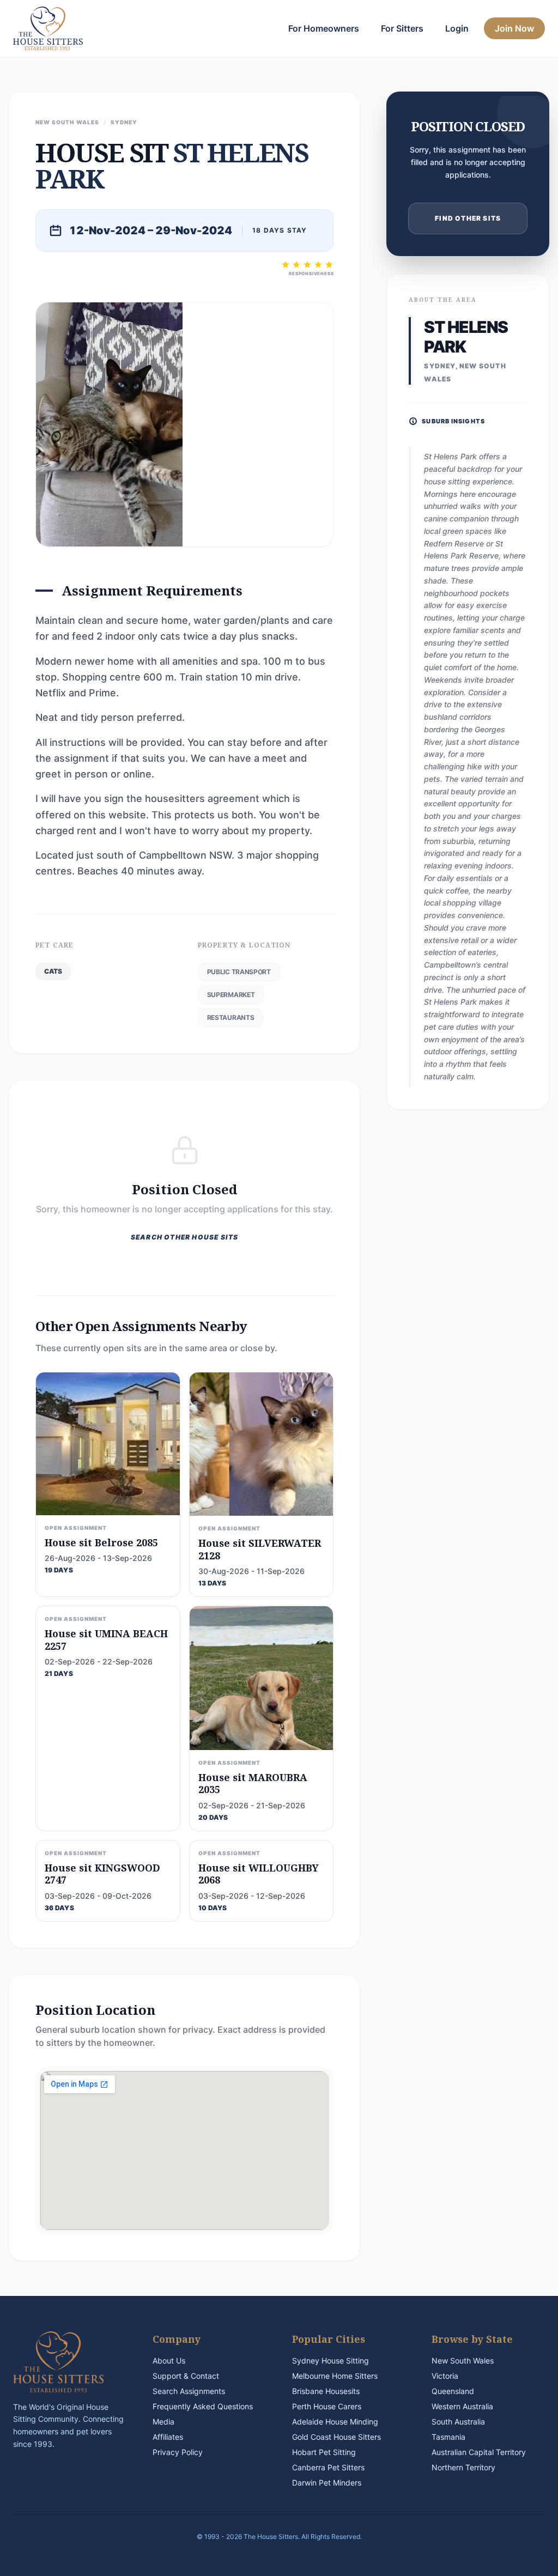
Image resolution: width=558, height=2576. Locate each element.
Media (163, 2422)
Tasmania (448, 2437)
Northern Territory (463, 2467)
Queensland (453, 2391)
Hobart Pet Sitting (324, 2452)
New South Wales (463, 2361)
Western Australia (462, 2406)
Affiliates (168, 2437)
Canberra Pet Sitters (328, 2467)
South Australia (458, 2422)
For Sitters (402, 28)
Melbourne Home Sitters (335, 2376)
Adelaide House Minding (335, 2422)
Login (457, 28)
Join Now (514, 28)
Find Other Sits (468, 218)
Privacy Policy (178, 2452)
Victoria (445, 2376)
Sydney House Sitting (330, 2361)
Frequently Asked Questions (203, 2406)
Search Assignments (189, 2391)
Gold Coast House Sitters (336, 2437)
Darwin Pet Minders (327, 2483)
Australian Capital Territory (479, 2452)
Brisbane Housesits (326, 2391)
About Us (169, 2361)
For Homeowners (324, 28)
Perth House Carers (327, 2406)
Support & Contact (186, 2376)
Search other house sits (185, 1237)
